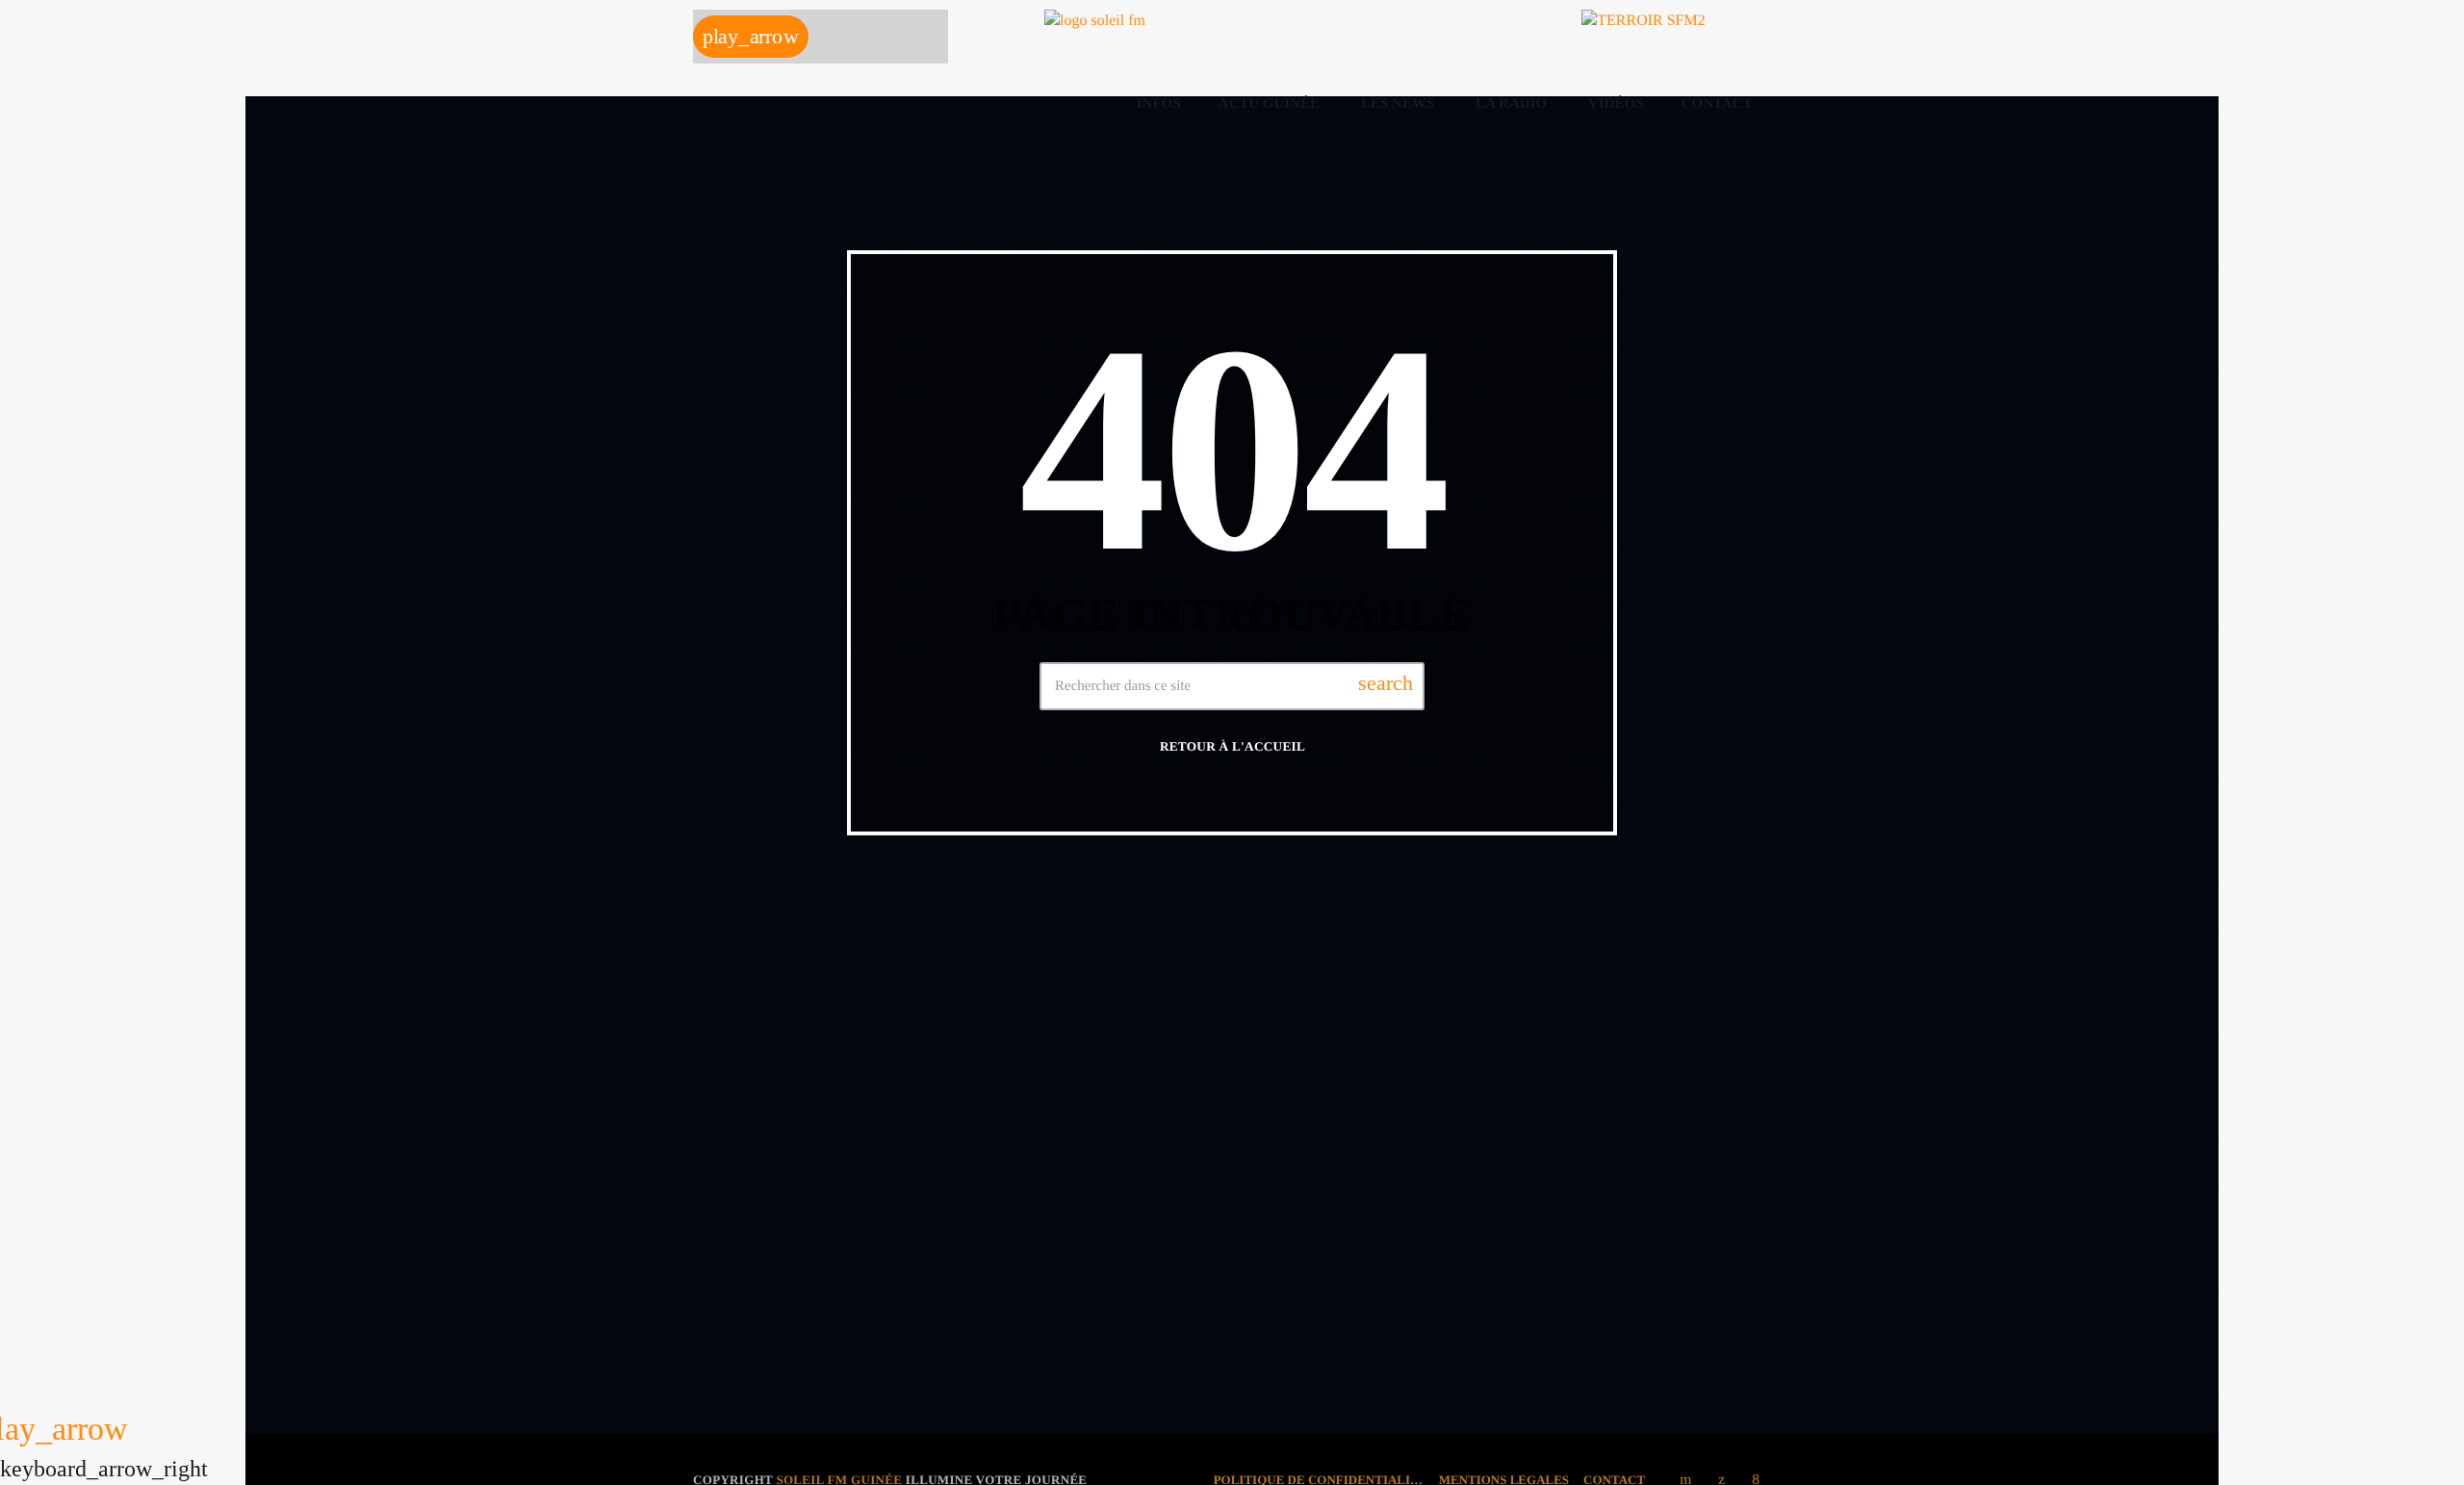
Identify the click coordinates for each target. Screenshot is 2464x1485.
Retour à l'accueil (1232, 746)
